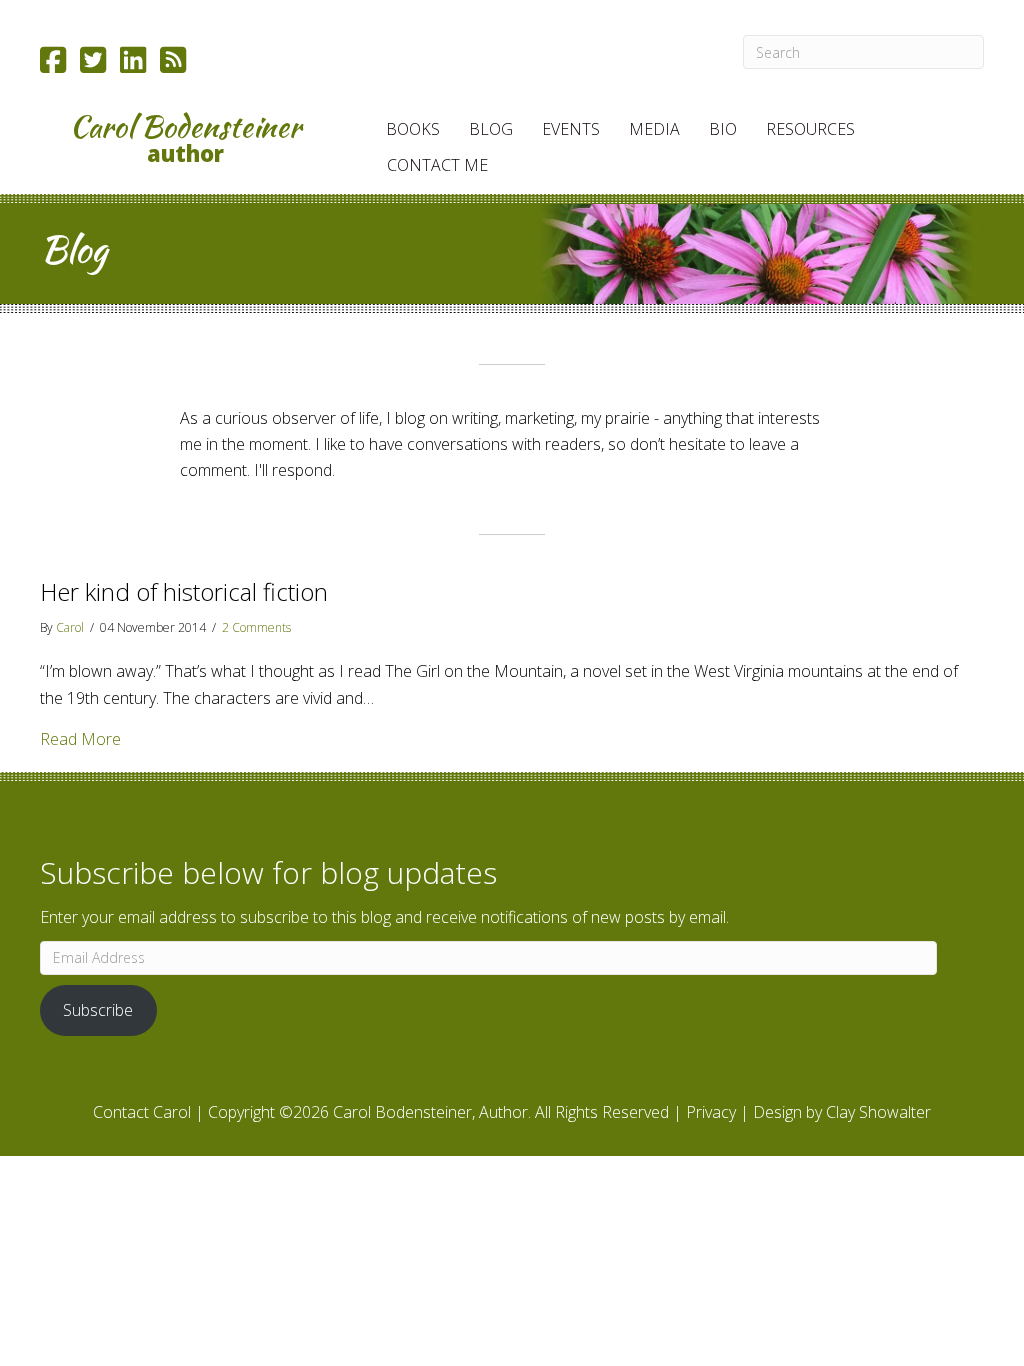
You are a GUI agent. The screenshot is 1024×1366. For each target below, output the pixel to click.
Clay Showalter (878, 1112)
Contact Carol (142, 1112)
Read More (80, 738)
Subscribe (98, 1010)
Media (654, 129)
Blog (491, 129)
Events (571, 129)
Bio (723, 129)
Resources (810, 129)
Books (413, 129)
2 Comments (256, 627)
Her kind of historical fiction (184, 591)
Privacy (711, 1112)
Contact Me (437, 165)
